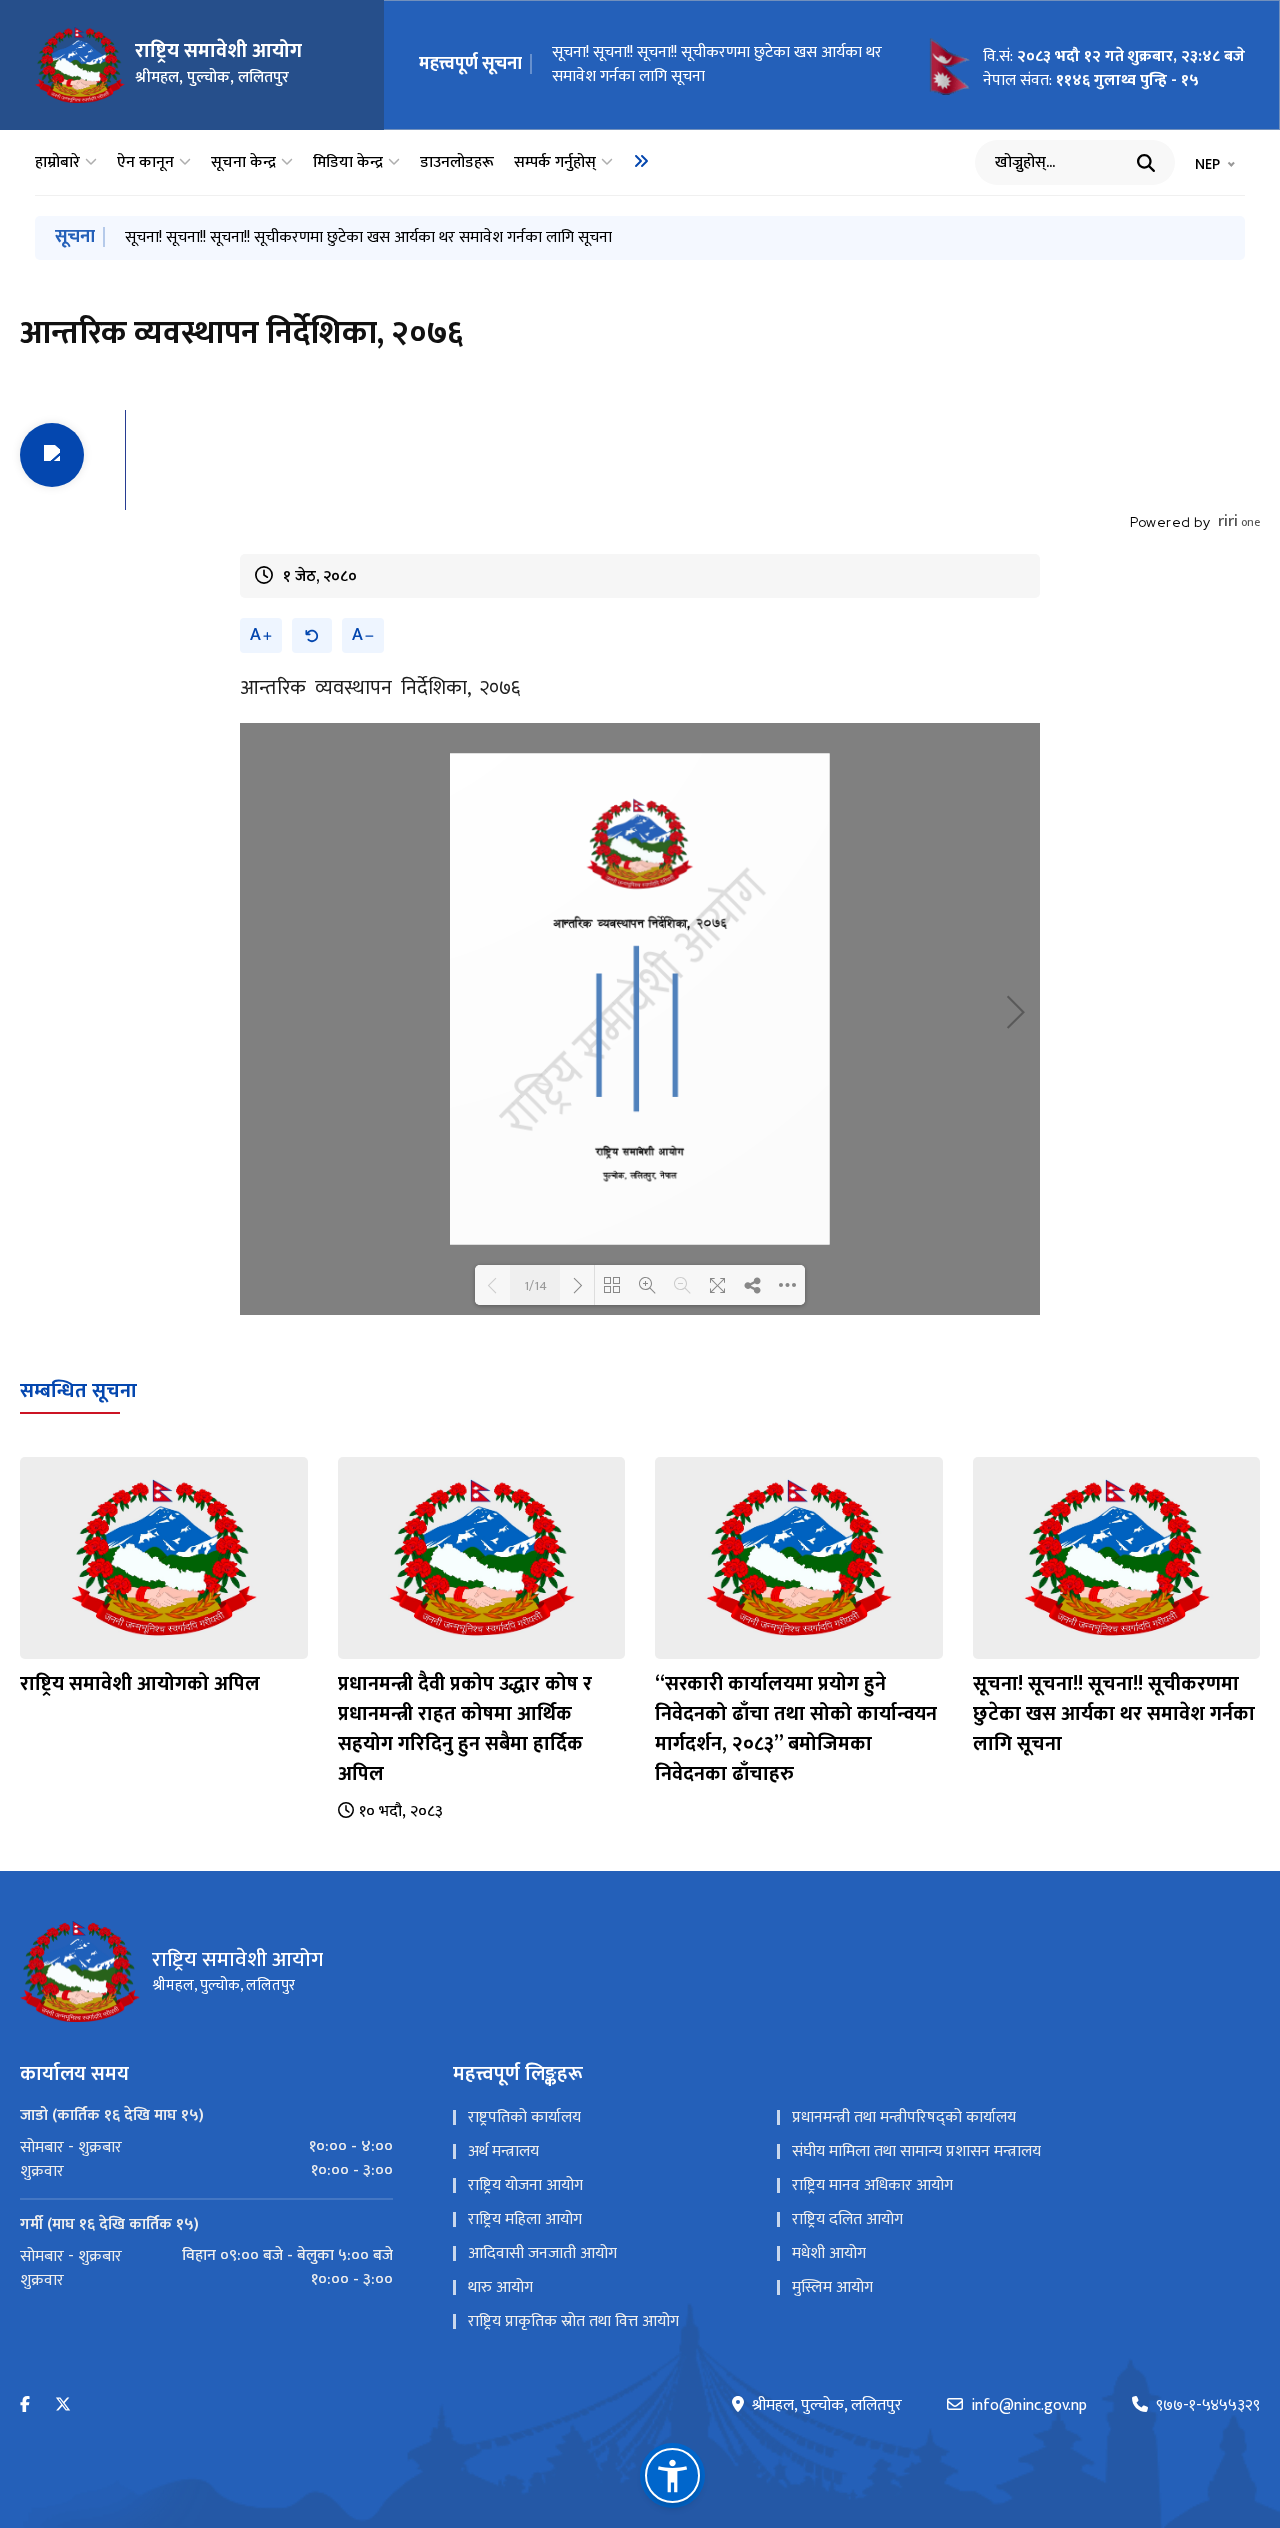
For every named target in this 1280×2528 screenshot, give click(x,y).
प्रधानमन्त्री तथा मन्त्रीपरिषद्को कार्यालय (904, 2117)
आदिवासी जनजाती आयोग (542, 2253)
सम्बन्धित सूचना (78, 1391)
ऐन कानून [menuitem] (145, 163)
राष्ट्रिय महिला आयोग (525, 2219)
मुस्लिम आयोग (832, 2287)
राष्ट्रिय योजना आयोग (525, 2185)
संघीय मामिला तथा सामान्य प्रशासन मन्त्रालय (916, 2151)
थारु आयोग (500, 2287)
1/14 (535, 1285)
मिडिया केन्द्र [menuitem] (348, 163)
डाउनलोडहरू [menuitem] (457, 163)
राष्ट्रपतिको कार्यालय (524, 2117)
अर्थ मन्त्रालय (503, 2151)
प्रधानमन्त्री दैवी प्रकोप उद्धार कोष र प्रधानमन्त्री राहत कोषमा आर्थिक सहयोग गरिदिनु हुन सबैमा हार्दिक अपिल (465, 1729)
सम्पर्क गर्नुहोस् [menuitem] (555, 163)
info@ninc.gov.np (1029, 2406)
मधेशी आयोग (829, 2253)
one (1239, 522)
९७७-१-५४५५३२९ (1208, 2406)
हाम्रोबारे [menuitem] (57, 163)
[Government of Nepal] (80, 65)
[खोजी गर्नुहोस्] (1146, 163)
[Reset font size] (312, 635)
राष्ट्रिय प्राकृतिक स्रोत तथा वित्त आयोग (573, 2321)
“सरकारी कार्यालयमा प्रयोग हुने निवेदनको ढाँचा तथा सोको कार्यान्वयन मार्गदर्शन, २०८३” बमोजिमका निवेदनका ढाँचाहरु (796, 1729)
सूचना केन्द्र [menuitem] (243, 163)
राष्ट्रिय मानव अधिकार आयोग (872, 2185)
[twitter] (63, 2405)
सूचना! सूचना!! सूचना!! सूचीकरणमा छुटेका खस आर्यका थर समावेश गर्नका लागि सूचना (717, 64)
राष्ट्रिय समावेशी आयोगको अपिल (140, 1684)
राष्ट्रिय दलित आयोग (847, 2219)
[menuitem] (641, 161)
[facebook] (25, 2405)
